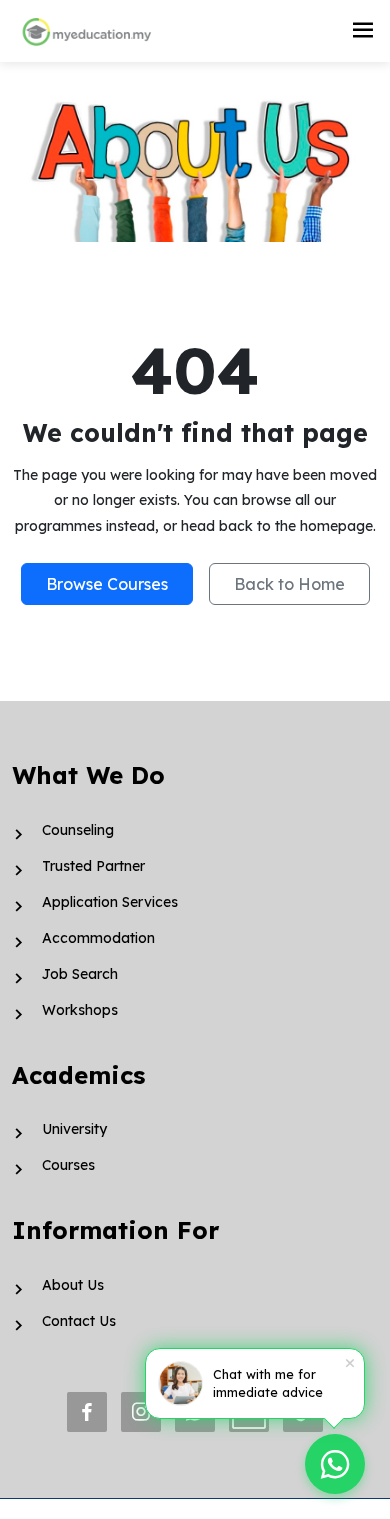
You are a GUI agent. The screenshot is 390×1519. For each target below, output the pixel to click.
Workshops (80, 1010)
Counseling (78, 830)
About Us (73, 1285)
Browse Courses (107, 584)
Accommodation (98, 938)
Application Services (110, 902)
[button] (363, 31)
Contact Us (79, 1321)
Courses (68, 1165)
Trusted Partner (93, 866)
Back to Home (289, 584)
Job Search (80, 974)
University (74, 1129)
